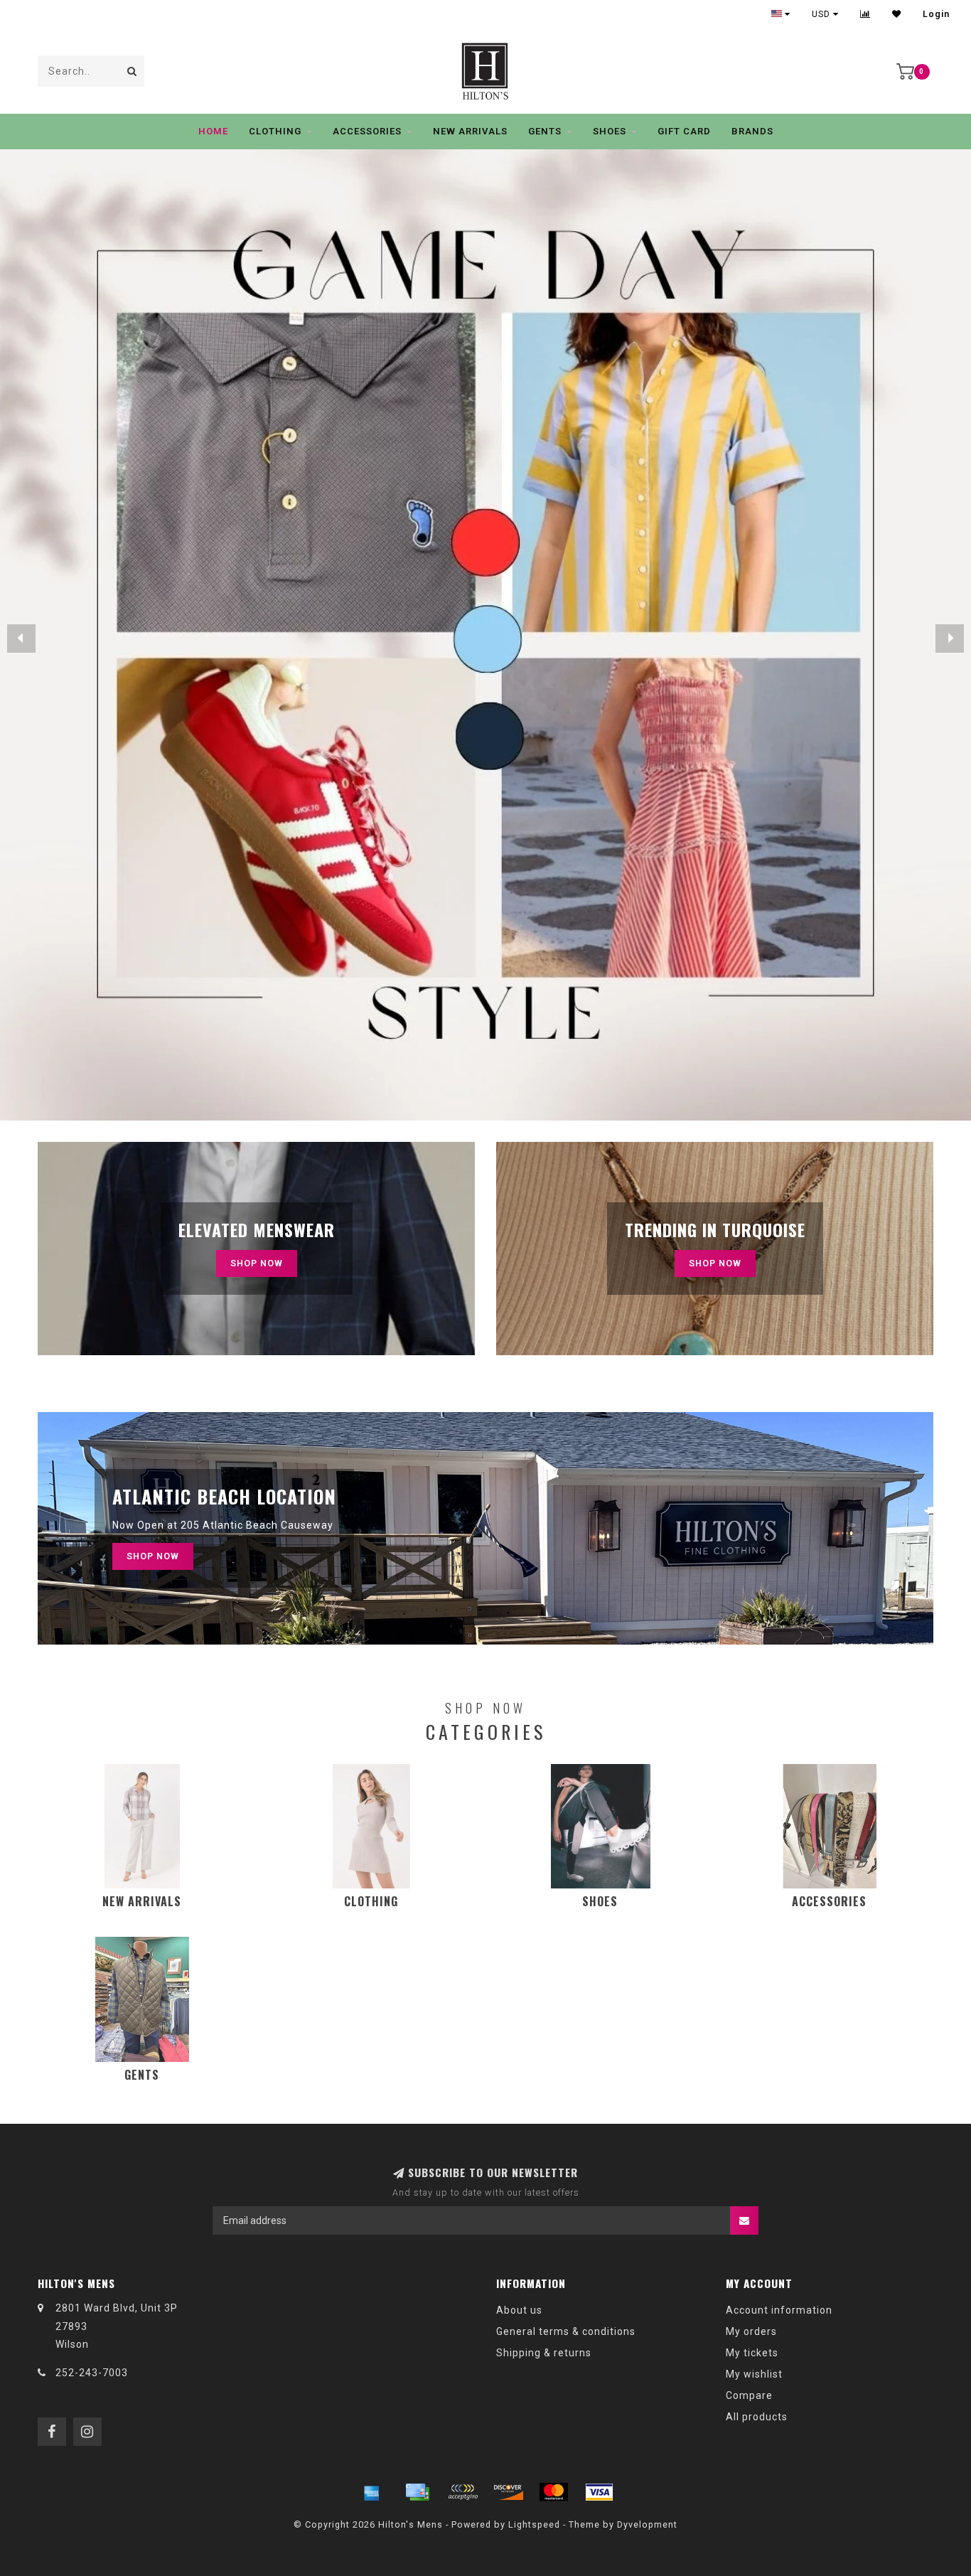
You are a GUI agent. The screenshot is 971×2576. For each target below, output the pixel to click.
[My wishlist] (897, 14)
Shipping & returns (544, 2353)
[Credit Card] (417, 2492)
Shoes (610, 131)
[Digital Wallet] (463, 2492)
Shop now (715, 1263)
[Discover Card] (508, 2492)
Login (936, 14)
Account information (779, 2310)
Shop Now (257, 1263)
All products (757, 2417)
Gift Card (684, 131)
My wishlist (754, 2374)
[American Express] (372, 2492)
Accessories (367, 131)
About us (519, 2310)
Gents (545, 131)
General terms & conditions (566, 2331)
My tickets (752, 2353)
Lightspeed (534, 2524)
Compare (749, 2395)
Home (213, 131)
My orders (751, 2331)
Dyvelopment (647, 2524)
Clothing (275, 131)
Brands (752, 131)
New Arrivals (470, 131)
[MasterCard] (554, 2492)
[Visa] (599, 2492)
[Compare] (865, 14)
